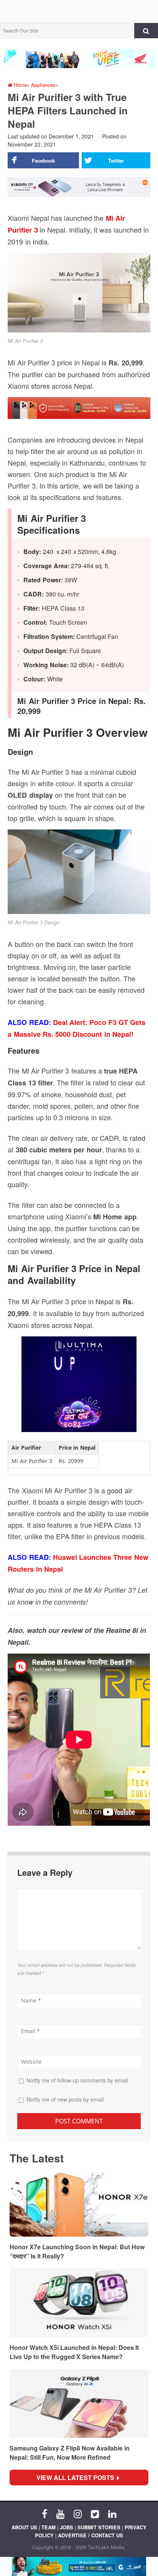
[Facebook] (44, 2513)
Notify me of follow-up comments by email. (78, 2080)
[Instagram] (78, 2513)
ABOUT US (24, 2527)
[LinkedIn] (112, 2513)
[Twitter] (95, 2513)
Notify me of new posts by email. (66, 2099)
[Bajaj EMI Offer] (79, 2566)
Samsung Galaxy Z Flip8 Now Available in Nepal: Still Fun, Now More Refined (70, 2453)
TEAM (49, 2527)
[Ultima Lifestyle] (79, 1387)
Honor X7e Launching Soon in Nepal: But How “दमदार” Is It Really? (77, 2251)
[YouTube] (60, 2513)
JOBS (67, 2527)
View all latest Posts (78, 2477)
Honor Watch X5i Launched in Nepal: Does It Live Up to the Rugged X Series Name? (74, 2352)
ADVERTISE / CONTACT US (91, 2535)
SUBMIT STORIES (99, 2527)
